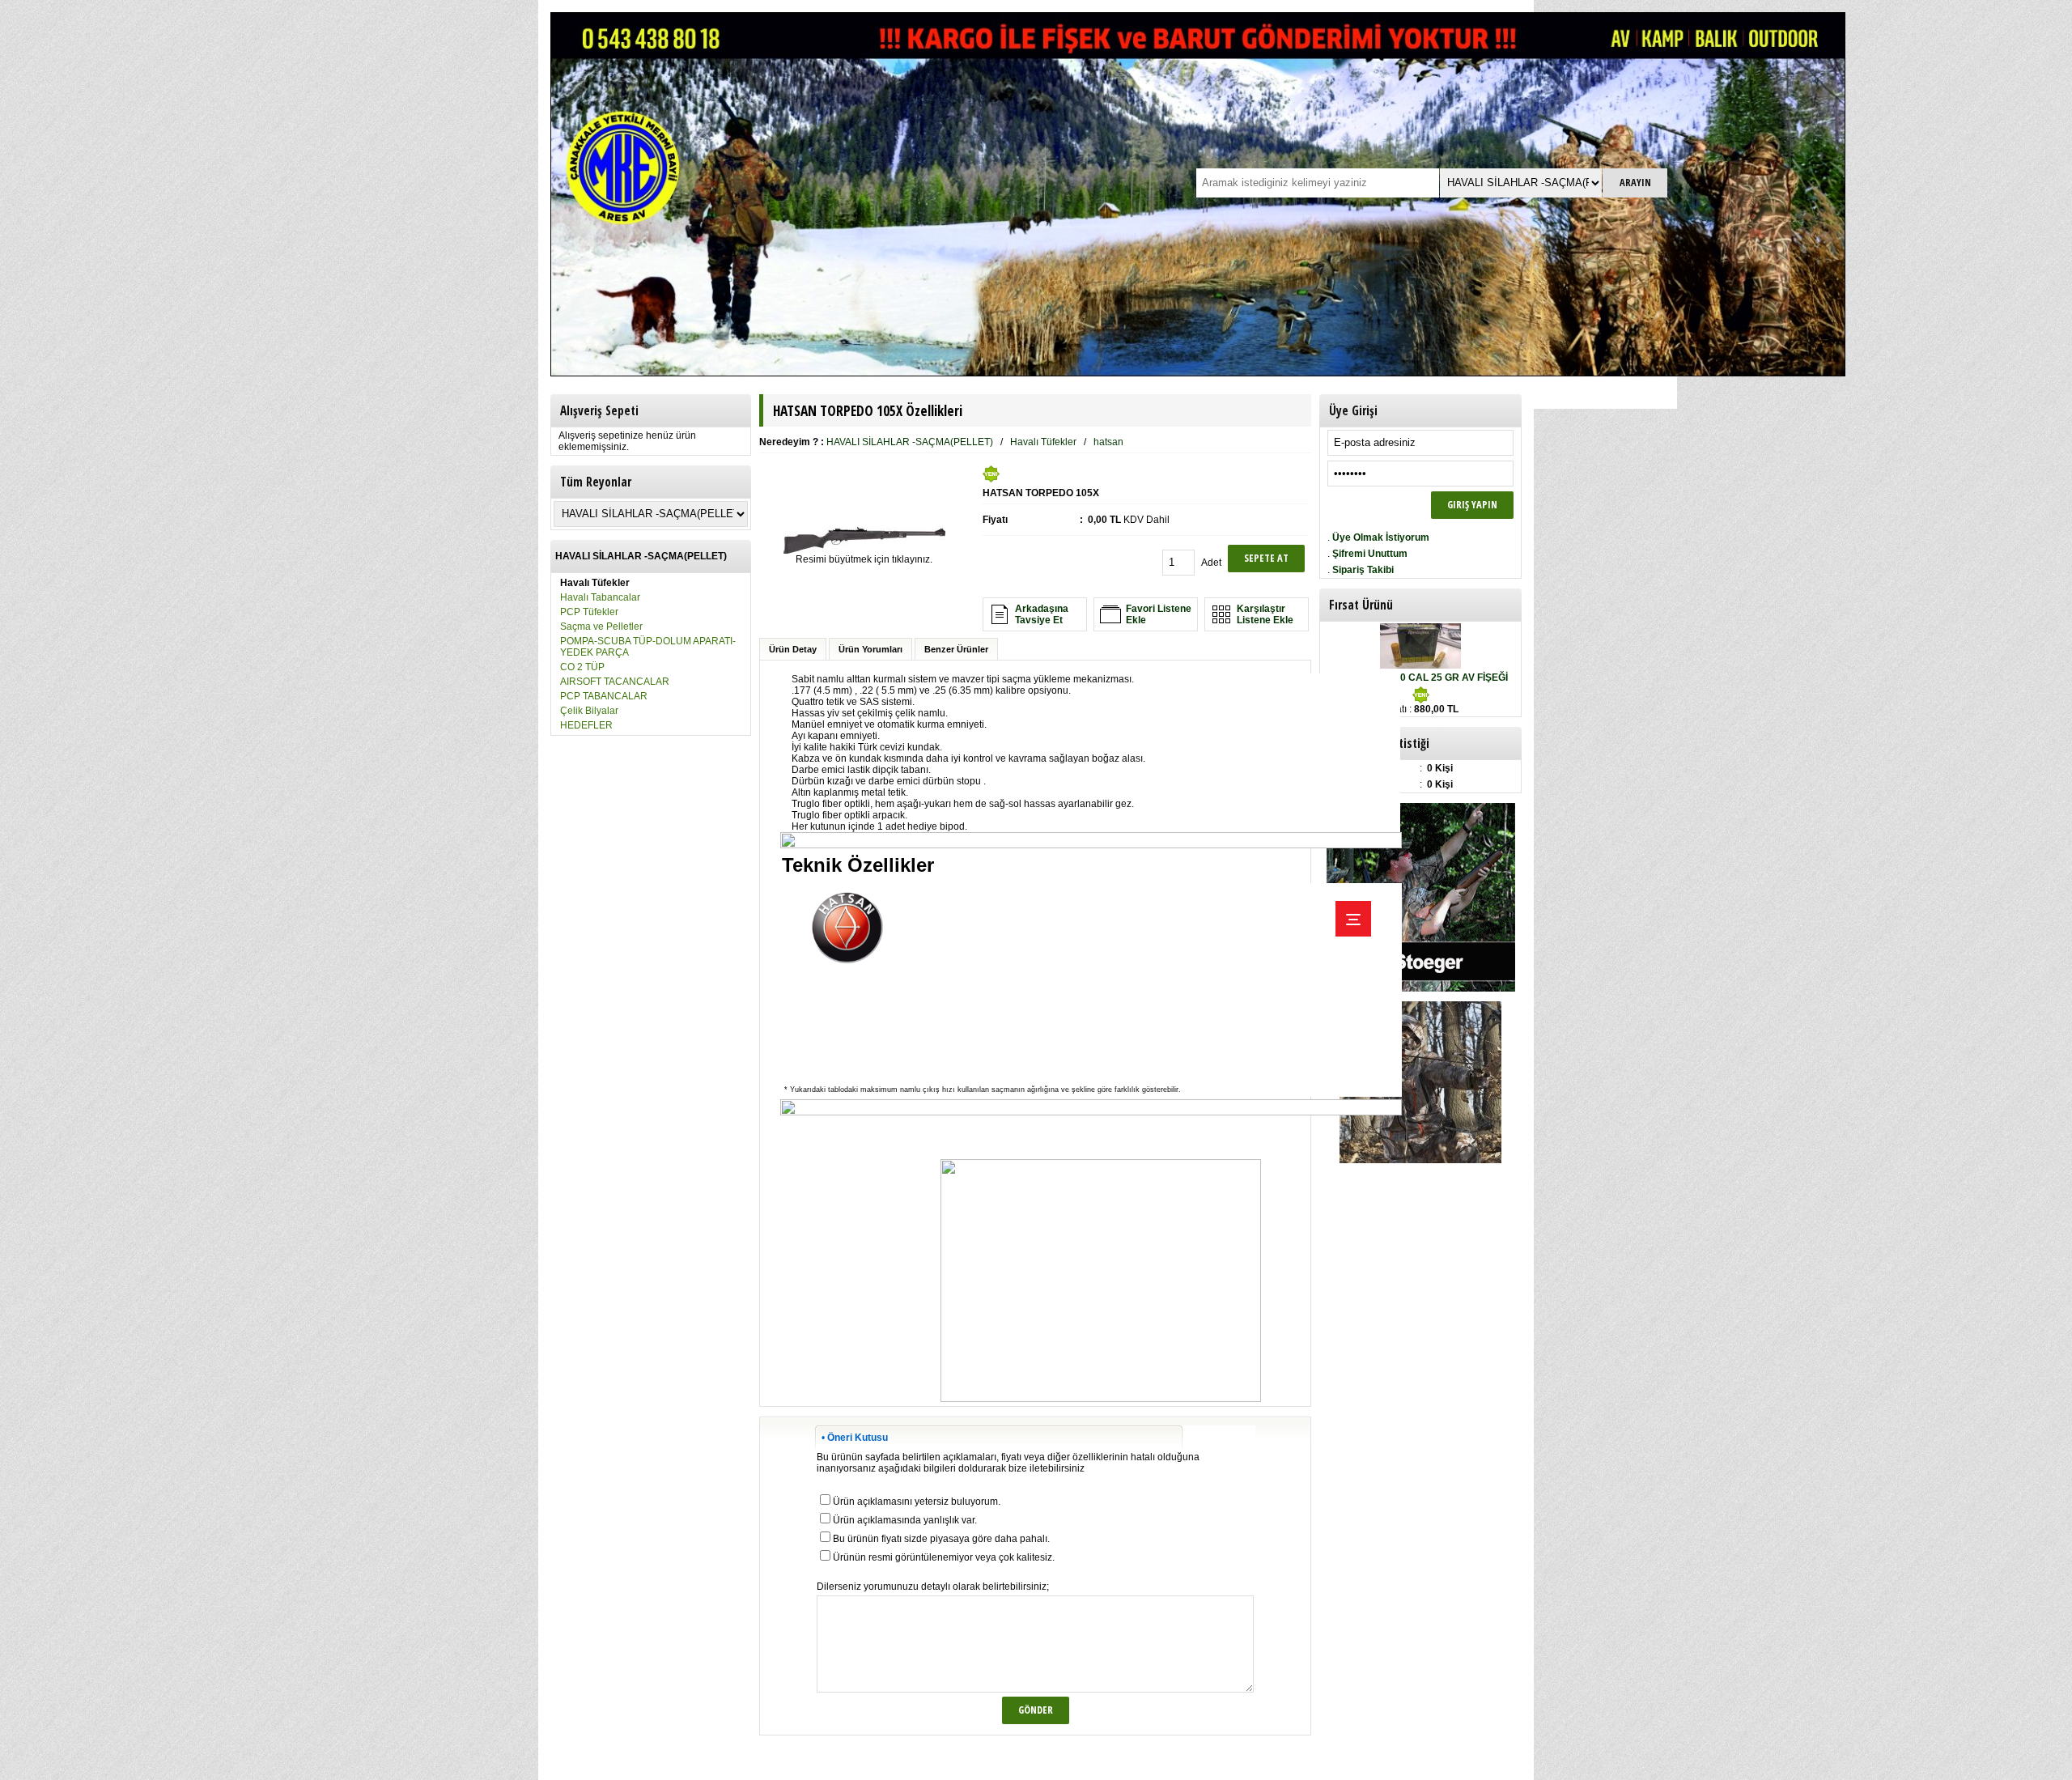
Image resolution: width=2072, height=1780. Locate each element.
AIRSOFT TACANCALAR (615, 682)
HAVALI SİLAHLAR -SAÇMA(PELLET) (910, 442)
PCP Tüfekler (589, 612)
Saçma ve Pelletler (601, 627)
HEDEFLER (586, 725)
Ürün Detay (793, 649)
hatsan (1108, 442)
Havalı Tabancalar (600, 597)
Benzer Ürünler (956, 649)
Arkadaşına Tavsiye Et (1042, 614)
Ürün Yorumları (870, 649)
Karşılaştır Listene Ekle (1265, 614)
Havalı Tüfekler (1043, 442)
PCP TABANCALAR (604, 696)
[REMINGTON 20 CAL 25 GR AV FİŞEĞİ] (1420, 665)
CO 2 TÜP (582, 667)
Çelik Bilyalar (589, 711)
